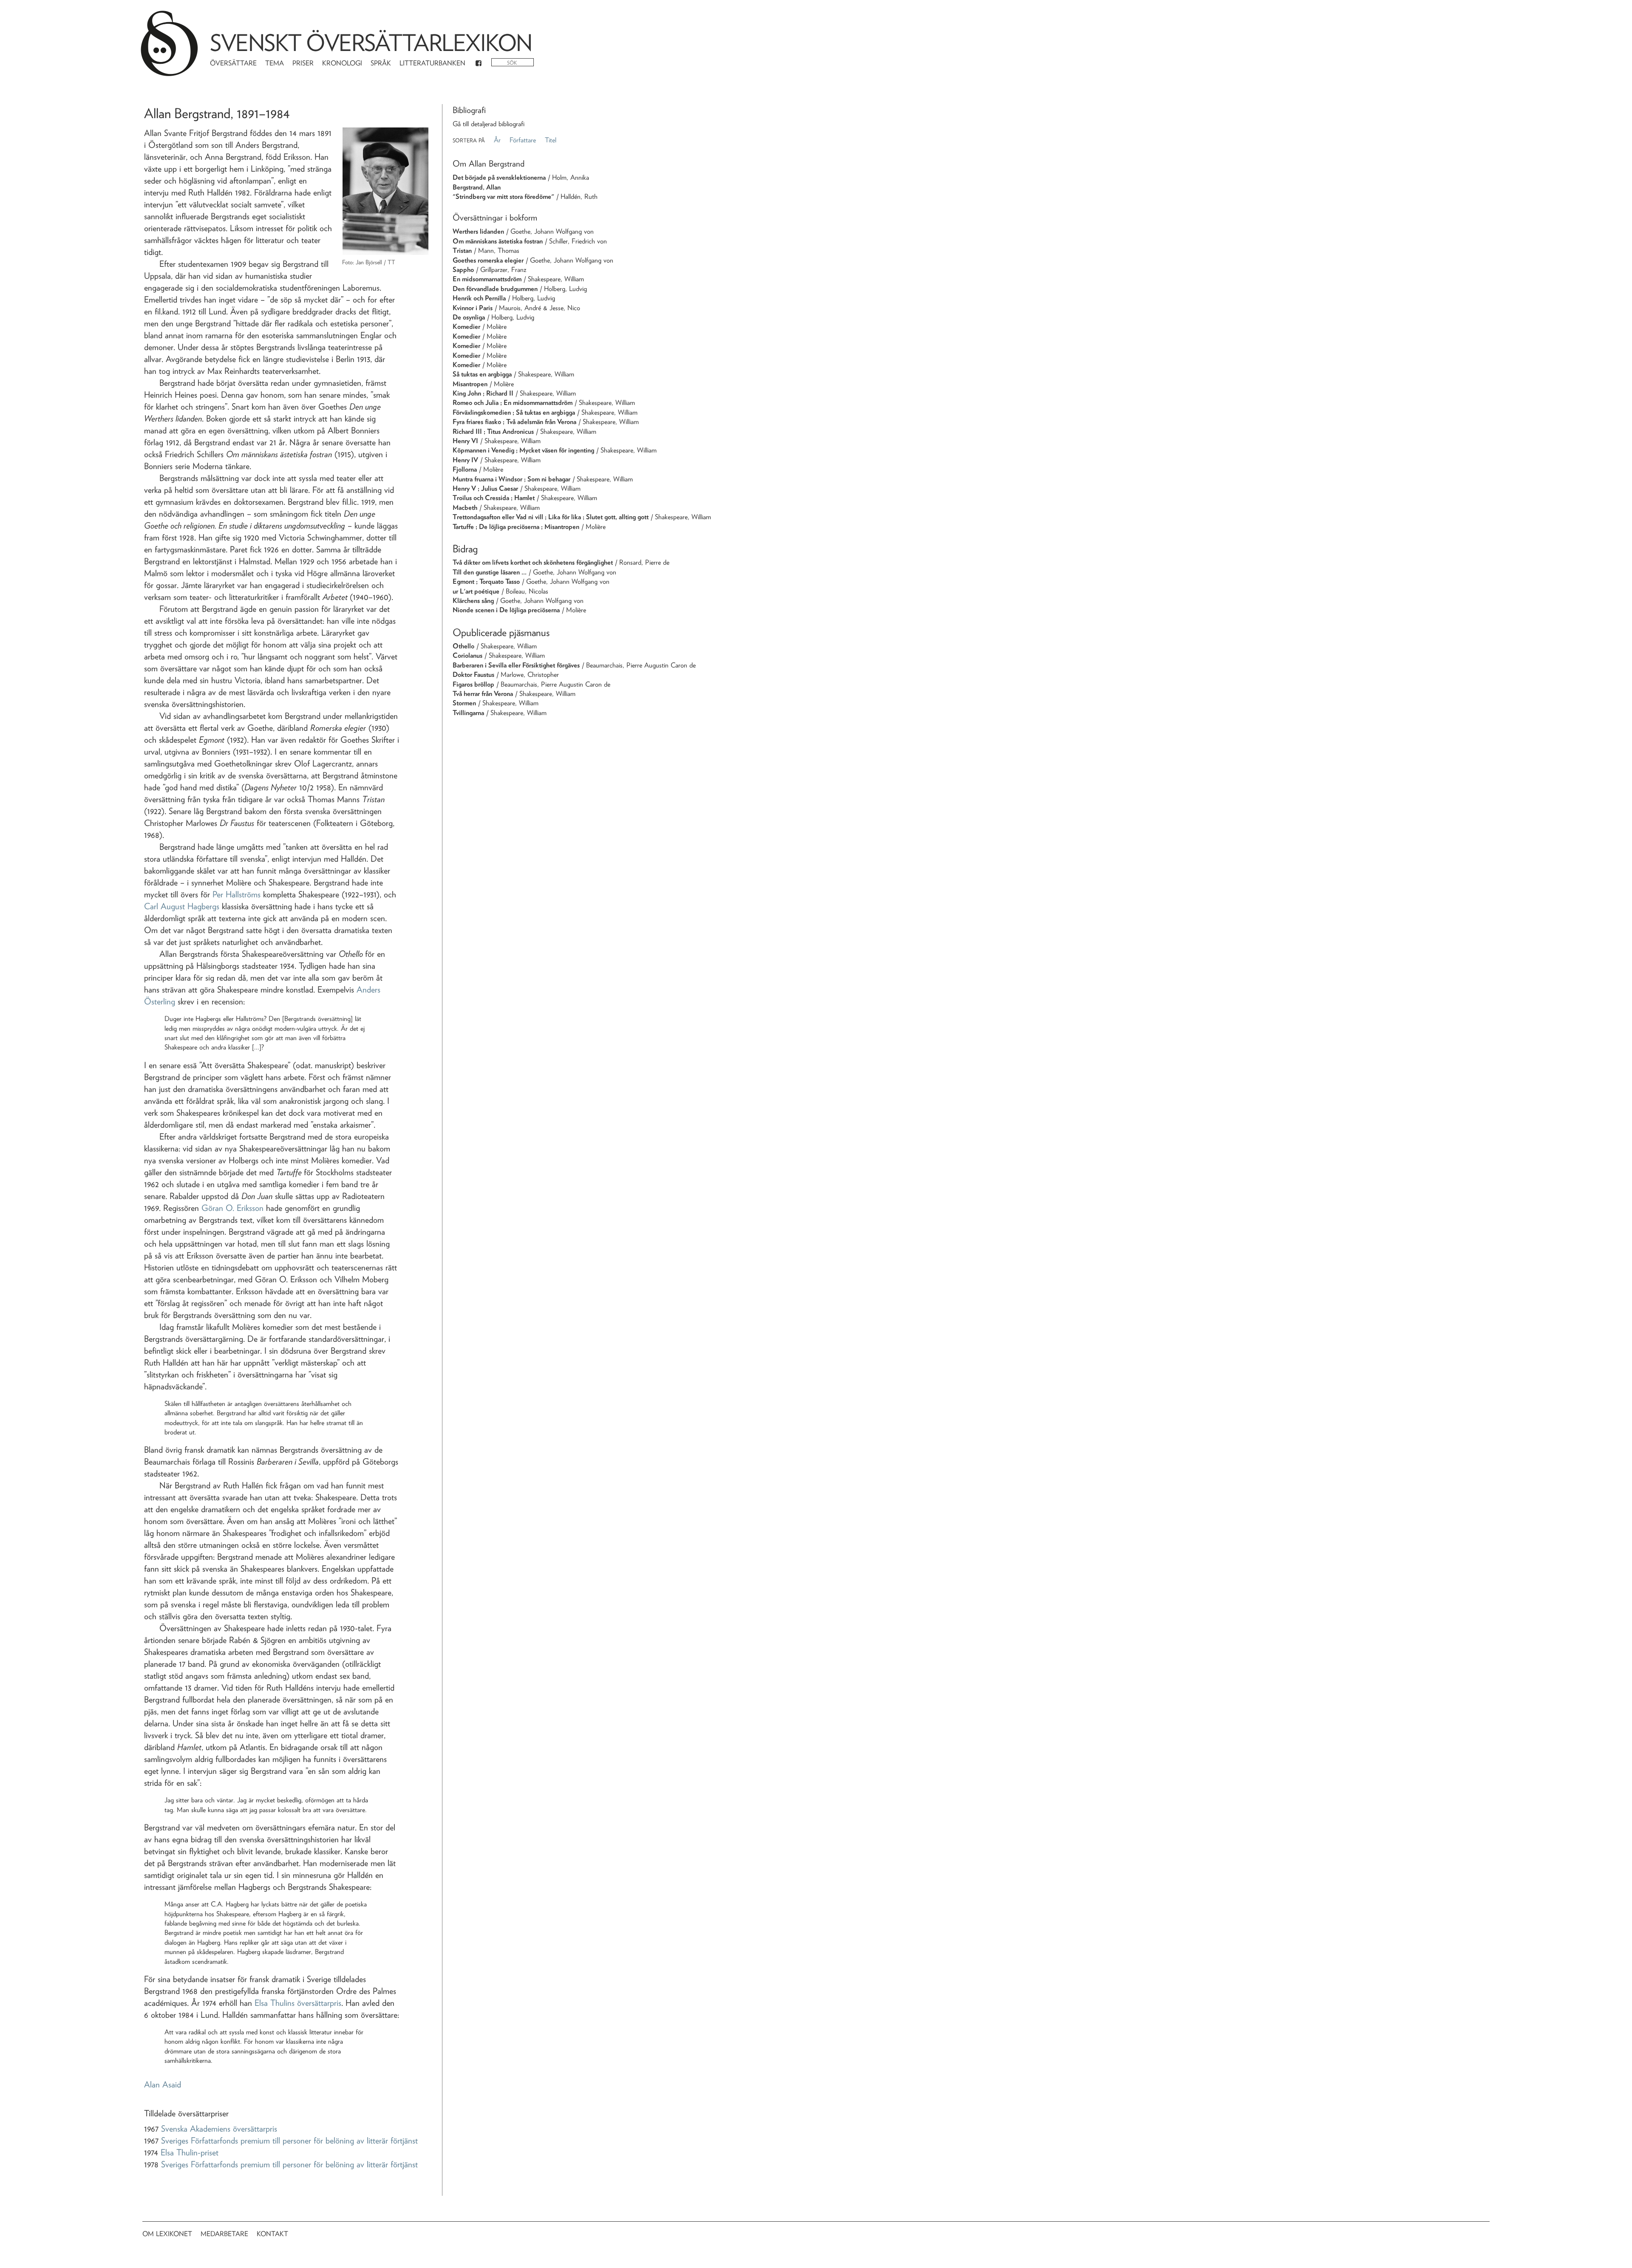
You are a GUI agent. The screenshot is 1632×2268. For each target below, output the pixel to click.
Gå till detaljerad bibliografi (489, 124)
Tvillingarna (468, 713)
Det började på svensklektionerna (499, 177)
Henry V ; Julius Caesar (485, 488)
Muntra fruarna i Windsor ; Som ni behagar (511, 479)
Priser (303, 63)
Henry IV (465, 460)
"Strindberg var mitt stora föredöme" (503, 197)
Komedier (466, 327)
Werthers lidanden (478, 231)
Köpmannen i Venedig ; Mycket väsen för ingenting (523, 450)
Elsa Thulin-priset (190, 2152)
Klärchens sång (473, 601)
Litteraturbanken (432, 63)
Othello (463, 646)
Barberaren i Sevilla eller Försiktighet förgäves (516, 665)
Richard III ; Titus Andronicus (493, 431)
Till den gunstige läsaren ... (490, 572)
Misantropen (470, 384)
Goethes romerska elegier (488, 260)
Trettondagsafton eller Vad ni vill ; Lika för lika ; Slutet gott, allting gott (551, 517)
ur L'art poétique (476, 591)
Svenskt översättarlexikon (371, 43)
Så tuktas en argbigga (482, 374)
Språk (381, 63)
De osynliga (469, 317)
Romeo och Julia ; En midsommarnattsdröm (513, 403)
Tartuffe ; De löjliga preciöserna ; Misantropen (516, 527)
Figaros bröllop (473, 684)
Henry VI (465, 441)
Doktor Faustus (473, 674)
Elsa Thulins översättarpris (298, 2003)
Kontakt (272, 2234)
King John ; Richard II (483, 393)
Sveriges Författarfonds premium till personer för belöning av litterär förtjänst (289, 2141)
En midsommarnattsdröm (487, 279)
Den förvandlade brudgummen (495, 289)
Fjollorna (465, 469)
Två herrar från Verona (483, 694)
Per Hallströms (237, 894)
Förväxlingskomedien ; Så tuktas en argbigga (514, 412)
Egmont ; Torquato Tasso (486, 581)
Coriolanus (467, 655)
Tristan (462, 250)
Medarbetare (224, 2234)
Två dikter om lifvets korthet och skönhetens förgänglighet (533, 562)
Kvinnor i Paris (473, 308)
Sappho (463, 270)
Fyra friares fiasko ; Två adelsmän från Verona (514, 422)
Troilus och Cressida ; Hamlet (494, 498)
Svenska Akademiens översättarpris (219, 2129)
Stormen (464, 703)
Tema (275, 63)
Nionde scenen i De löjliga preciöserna (506, 610)
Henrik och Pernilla (479, 298)
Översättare (233, 63)
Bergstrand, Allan (477, 187)
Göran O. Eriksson (232, 1208)
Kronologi (342, 63)
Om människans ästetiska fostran (498, 241)
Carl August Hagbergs (182, 906)
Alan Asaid (163, 2084)
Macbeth (465, 508)
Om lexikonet (167, 2234)
